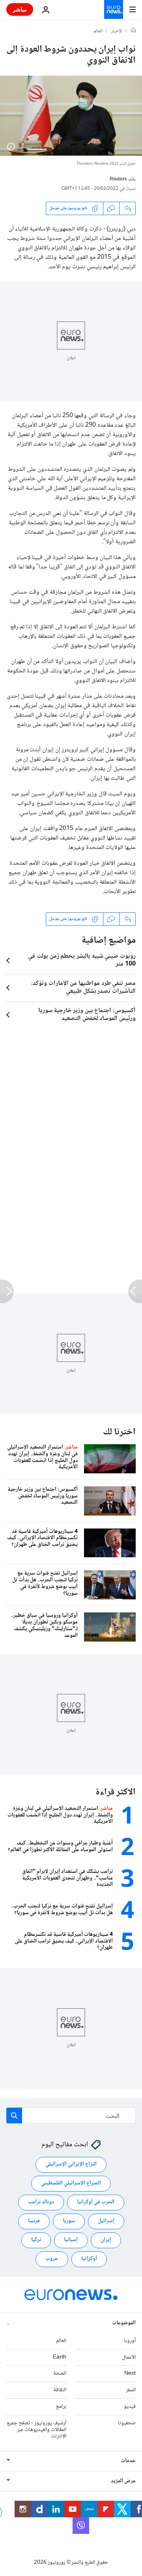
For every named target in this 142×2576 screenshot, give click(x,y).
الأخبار (117, 32)
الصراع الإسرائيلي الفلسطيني (71, 2184)
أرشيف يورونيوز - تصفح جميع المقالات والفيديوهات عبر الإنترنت (36, 2430)
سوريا (69, 2221)
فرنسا (34, 2221)
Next (130, 2374)
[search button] (14, 2115)
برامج (61, 2407)
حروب (52, 2259)
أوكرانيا (89, 2259)
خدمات (128, 2461)
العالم (98, 32)
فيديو (130, 2407)
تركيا (36, 2240)
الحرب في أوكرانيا (96, 2203)
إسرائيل (106, 2221)
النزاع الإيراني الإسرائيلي (71, 2165)
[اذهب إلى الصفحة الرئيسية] (114, 9)
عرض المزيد (123, 2481)
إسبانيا (71, 2240)
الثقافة (60, 2390)
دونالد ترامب (41, 2203)
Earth (60, 2357)
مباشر (20, 9)
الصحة (60, 2374)
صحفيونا (127, 2423)
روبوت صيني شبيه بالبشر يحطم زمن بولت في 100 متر (82, 960)
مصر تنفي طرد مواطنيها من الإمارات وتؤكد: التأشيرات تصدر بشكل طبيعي (83, 988)
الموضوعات (124, 2323)
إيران (106, 2240)
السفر (131, 2390)
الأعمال (129, 2357)
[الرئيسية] (133, 31)
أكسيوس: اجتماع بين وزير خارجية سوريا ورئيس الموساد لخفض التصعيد (87, 1015)
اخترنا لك (119, 1432)
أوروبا (130, 2341)
